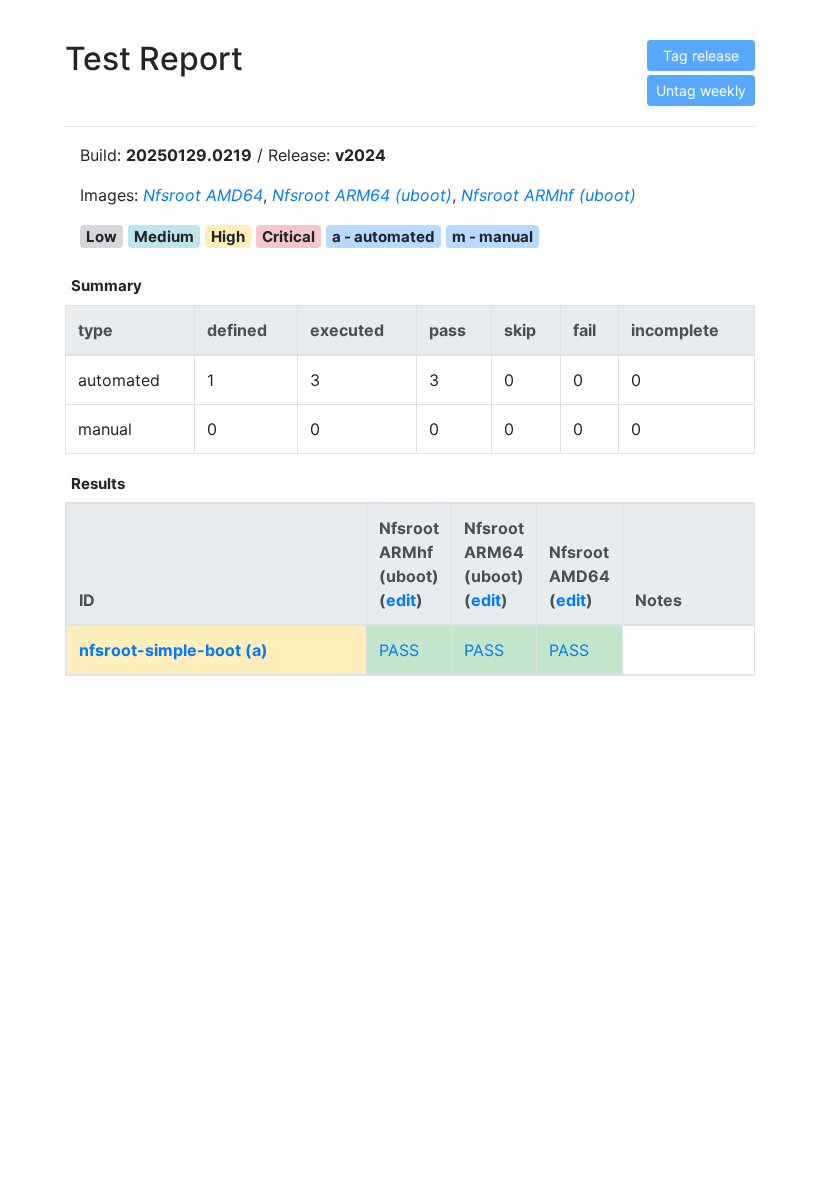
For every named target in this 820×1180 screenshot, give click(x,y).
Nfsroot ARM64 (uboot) (362, 195)
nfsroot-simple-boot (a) (173, 650)
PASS (399, 650)
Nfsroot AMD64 (203, 195)
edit (401, 600)
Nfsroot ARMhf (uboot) (548, 195)
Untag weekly (701, 90)
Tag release (701, 55)
